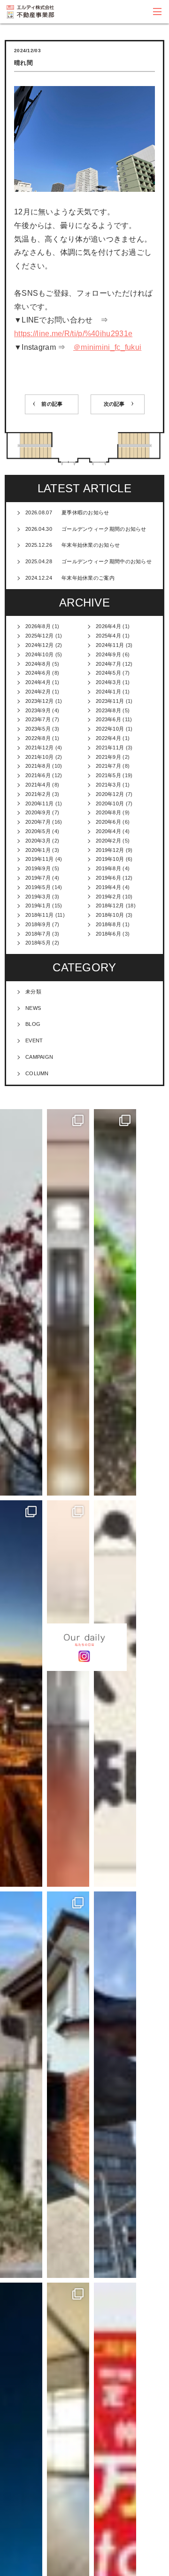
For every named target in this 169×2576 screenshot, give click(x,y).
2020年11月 (39, 804)
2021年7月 (108, 766)
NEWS (33, 1008)
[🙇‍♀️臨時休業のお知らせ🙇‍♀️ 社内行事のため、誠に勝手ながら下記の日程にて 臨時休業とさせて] (115, 1694)
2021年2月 (38, 794)
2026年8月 (38, 626)
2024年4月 (38, 682)
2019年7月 (38, 878)
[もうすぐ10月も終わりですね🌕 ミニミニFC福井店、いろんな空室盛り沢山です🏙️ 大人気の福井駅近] (68, 1694)
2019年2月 (108, 897)
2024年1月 (108, 692)
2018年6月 (108, 934)
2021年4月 (38, 785)
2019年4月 (108, 887)
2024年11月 (110, 645)
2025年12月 (39, 636)
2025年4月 (108, 636)
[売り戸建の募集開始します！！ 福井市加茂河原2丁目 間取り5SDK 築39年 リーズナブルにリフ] (68, 2085)
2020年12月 (110, 794)
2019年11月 (39, 859)
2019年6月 (108, 878)
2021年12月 (39, 748)
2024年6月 (38, 673)
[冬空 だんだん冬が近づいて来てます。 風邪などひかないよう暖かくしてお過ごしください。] (21, 1302)
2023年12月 (39, 701)
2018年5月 (38, 943)
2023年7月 (38, 719)
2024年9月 (108, 654)
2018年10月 (110, 915)
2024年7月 (108, 664)
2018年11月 (39, 915)
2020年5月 (38, 831)
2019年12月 (110, 850)
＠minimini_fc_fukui (107, 347)
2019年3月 (38, 897)
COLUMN (37, 1073)
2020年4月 (108, 831)
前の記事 (52, 404)
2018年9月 (38, 924)
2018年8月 (108, 924)
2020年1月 (38, 850)
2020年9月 (38, 812)
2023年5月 (38, 729)
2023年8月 (108, 710)
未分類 (33, 992)
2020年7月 (38, 822)
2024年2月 (38, 692)
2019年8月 (108, 868)
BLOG (33, 1024)
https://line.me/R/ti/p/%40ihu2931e (73, 334)
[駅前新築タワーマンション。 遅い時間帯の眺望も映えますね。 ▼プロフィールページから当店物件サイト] (21, 1694)
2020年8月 (108, 812)
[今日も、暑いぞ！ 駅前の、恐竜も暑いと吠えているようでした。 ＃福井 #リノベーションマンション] (115, 2085)
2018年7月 (38, 934)
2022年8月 (38, 738)
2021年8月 (38, 766)
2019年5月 (38, 887)
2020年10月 (110, 804)
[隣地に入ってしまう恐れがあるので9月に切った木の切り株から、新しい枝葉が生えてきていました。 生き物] (115, 1302)
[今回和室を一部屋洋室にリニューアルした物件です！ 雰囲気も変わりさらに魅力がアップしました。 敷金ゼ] (68, 1302)
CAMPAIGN (39, 1057)
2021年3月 (108, 785)
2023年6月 (108, 719)
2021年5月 (108, 775)
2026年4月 (108, 626)
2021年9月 (108, 757)
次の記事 (114, 404)
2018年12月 (110, 906)
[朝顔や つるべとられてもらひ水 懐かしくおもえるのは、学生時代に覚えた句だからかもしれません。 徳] (21, 2085)
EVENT (34, 1040)
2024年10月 (39, 654)
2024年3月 (108, 682)
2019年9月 (38, 868)
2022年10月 (110, 729)
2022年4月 (108, 738)
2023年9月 (38, 710)
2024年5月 (108, 673)
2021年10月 (39, 757)
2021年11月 (110, 748)
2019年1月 (38, 906)
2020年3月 (38, 841)
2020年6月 (108, 822)
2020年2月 (108, 841)
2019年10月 (110, 859)
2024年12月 (39, 645)
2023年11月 (110, 701)
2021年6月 (38, 775)
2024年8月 (38, 664)
